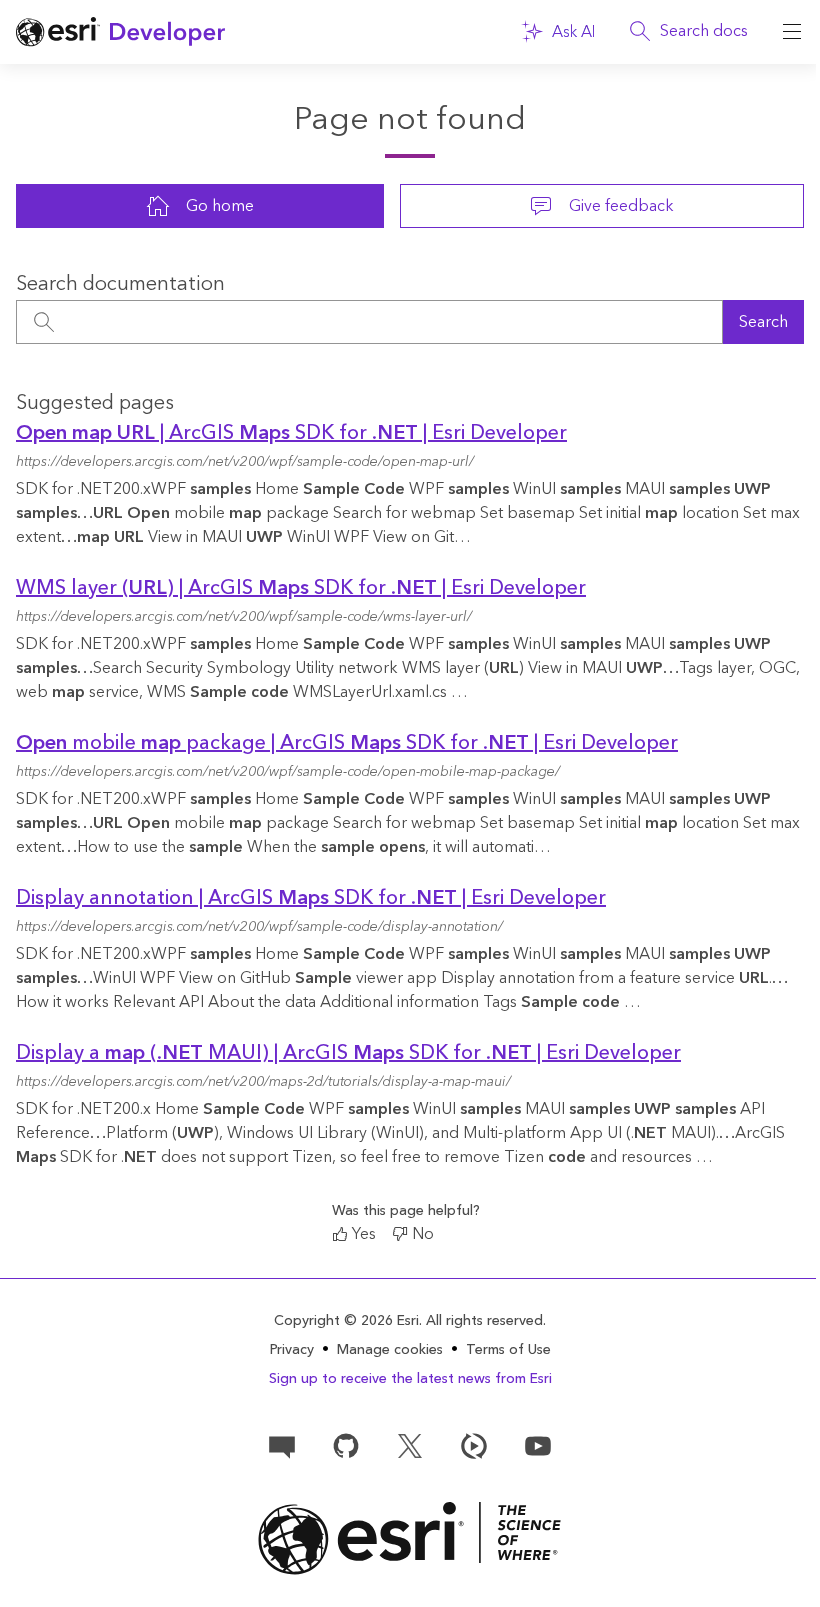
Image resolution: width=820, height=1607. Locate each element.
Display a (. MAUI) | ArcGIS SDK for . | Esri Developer (348, 1053)
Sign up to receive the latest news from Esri (410, 1379)
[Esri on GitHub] (346, 1445)
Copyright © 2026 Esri (346, 1321)
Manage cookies (390, 1350)
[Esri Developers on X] (410, 1445)
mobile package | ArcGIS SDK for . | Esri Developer (347, 743)
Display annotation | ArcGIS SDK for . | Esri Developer (311, 898)
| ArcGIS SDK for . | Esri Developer (291, 433)
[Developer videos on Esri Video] (474, 1445)
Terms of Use (508, 1350)
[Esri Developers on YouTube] (538, 1445)
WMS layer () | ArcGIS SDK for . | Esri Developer (301, 588)
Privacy (292, 1350)
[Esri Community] (282, 1445)
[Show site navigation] (792, 32)
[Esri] (410, 1538)
